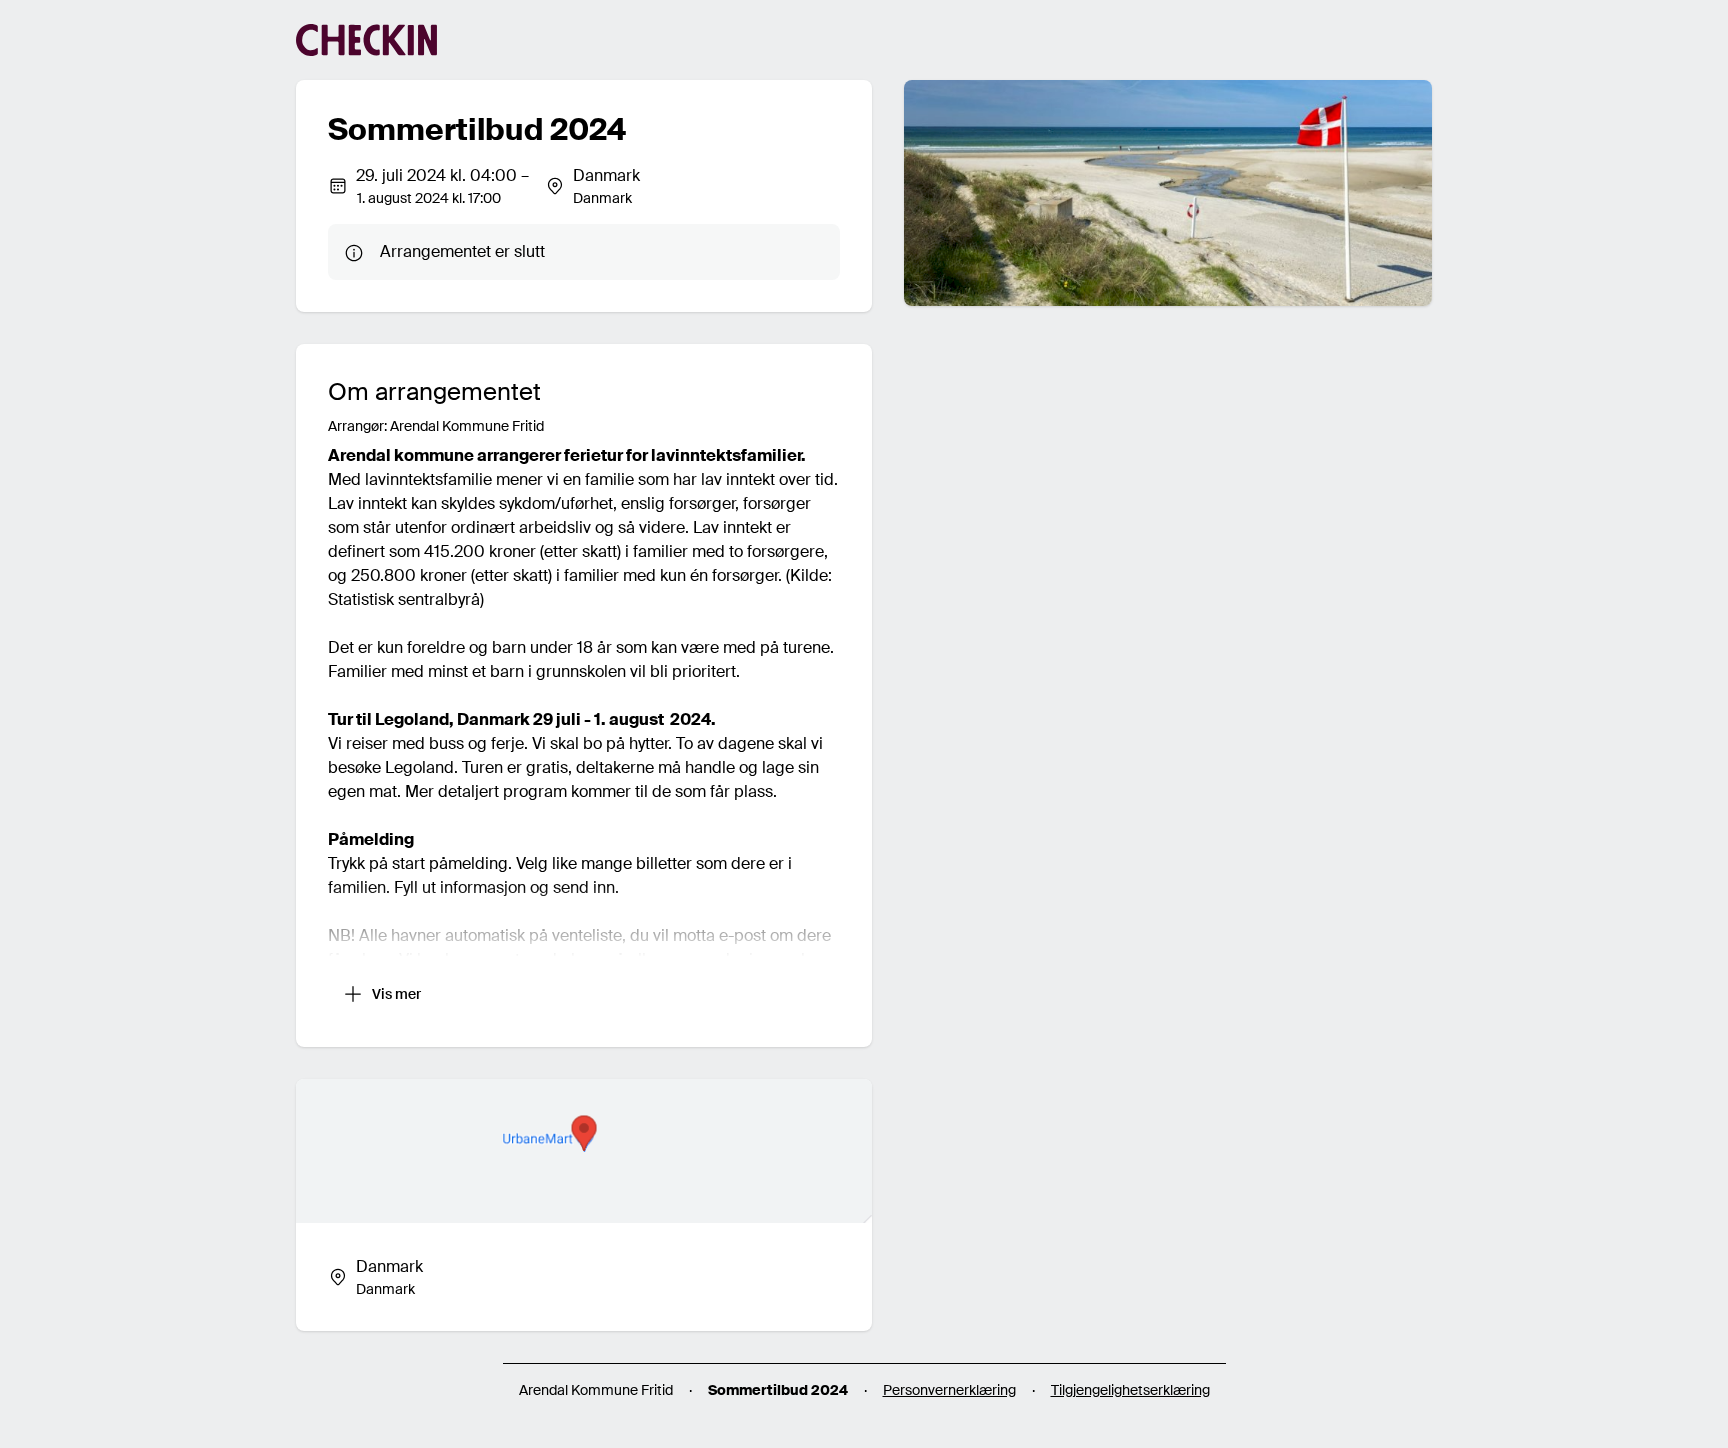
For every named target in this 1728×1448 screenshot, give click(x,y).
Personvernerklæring (949, 1390)
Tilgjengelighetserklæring (1130, 1390)
